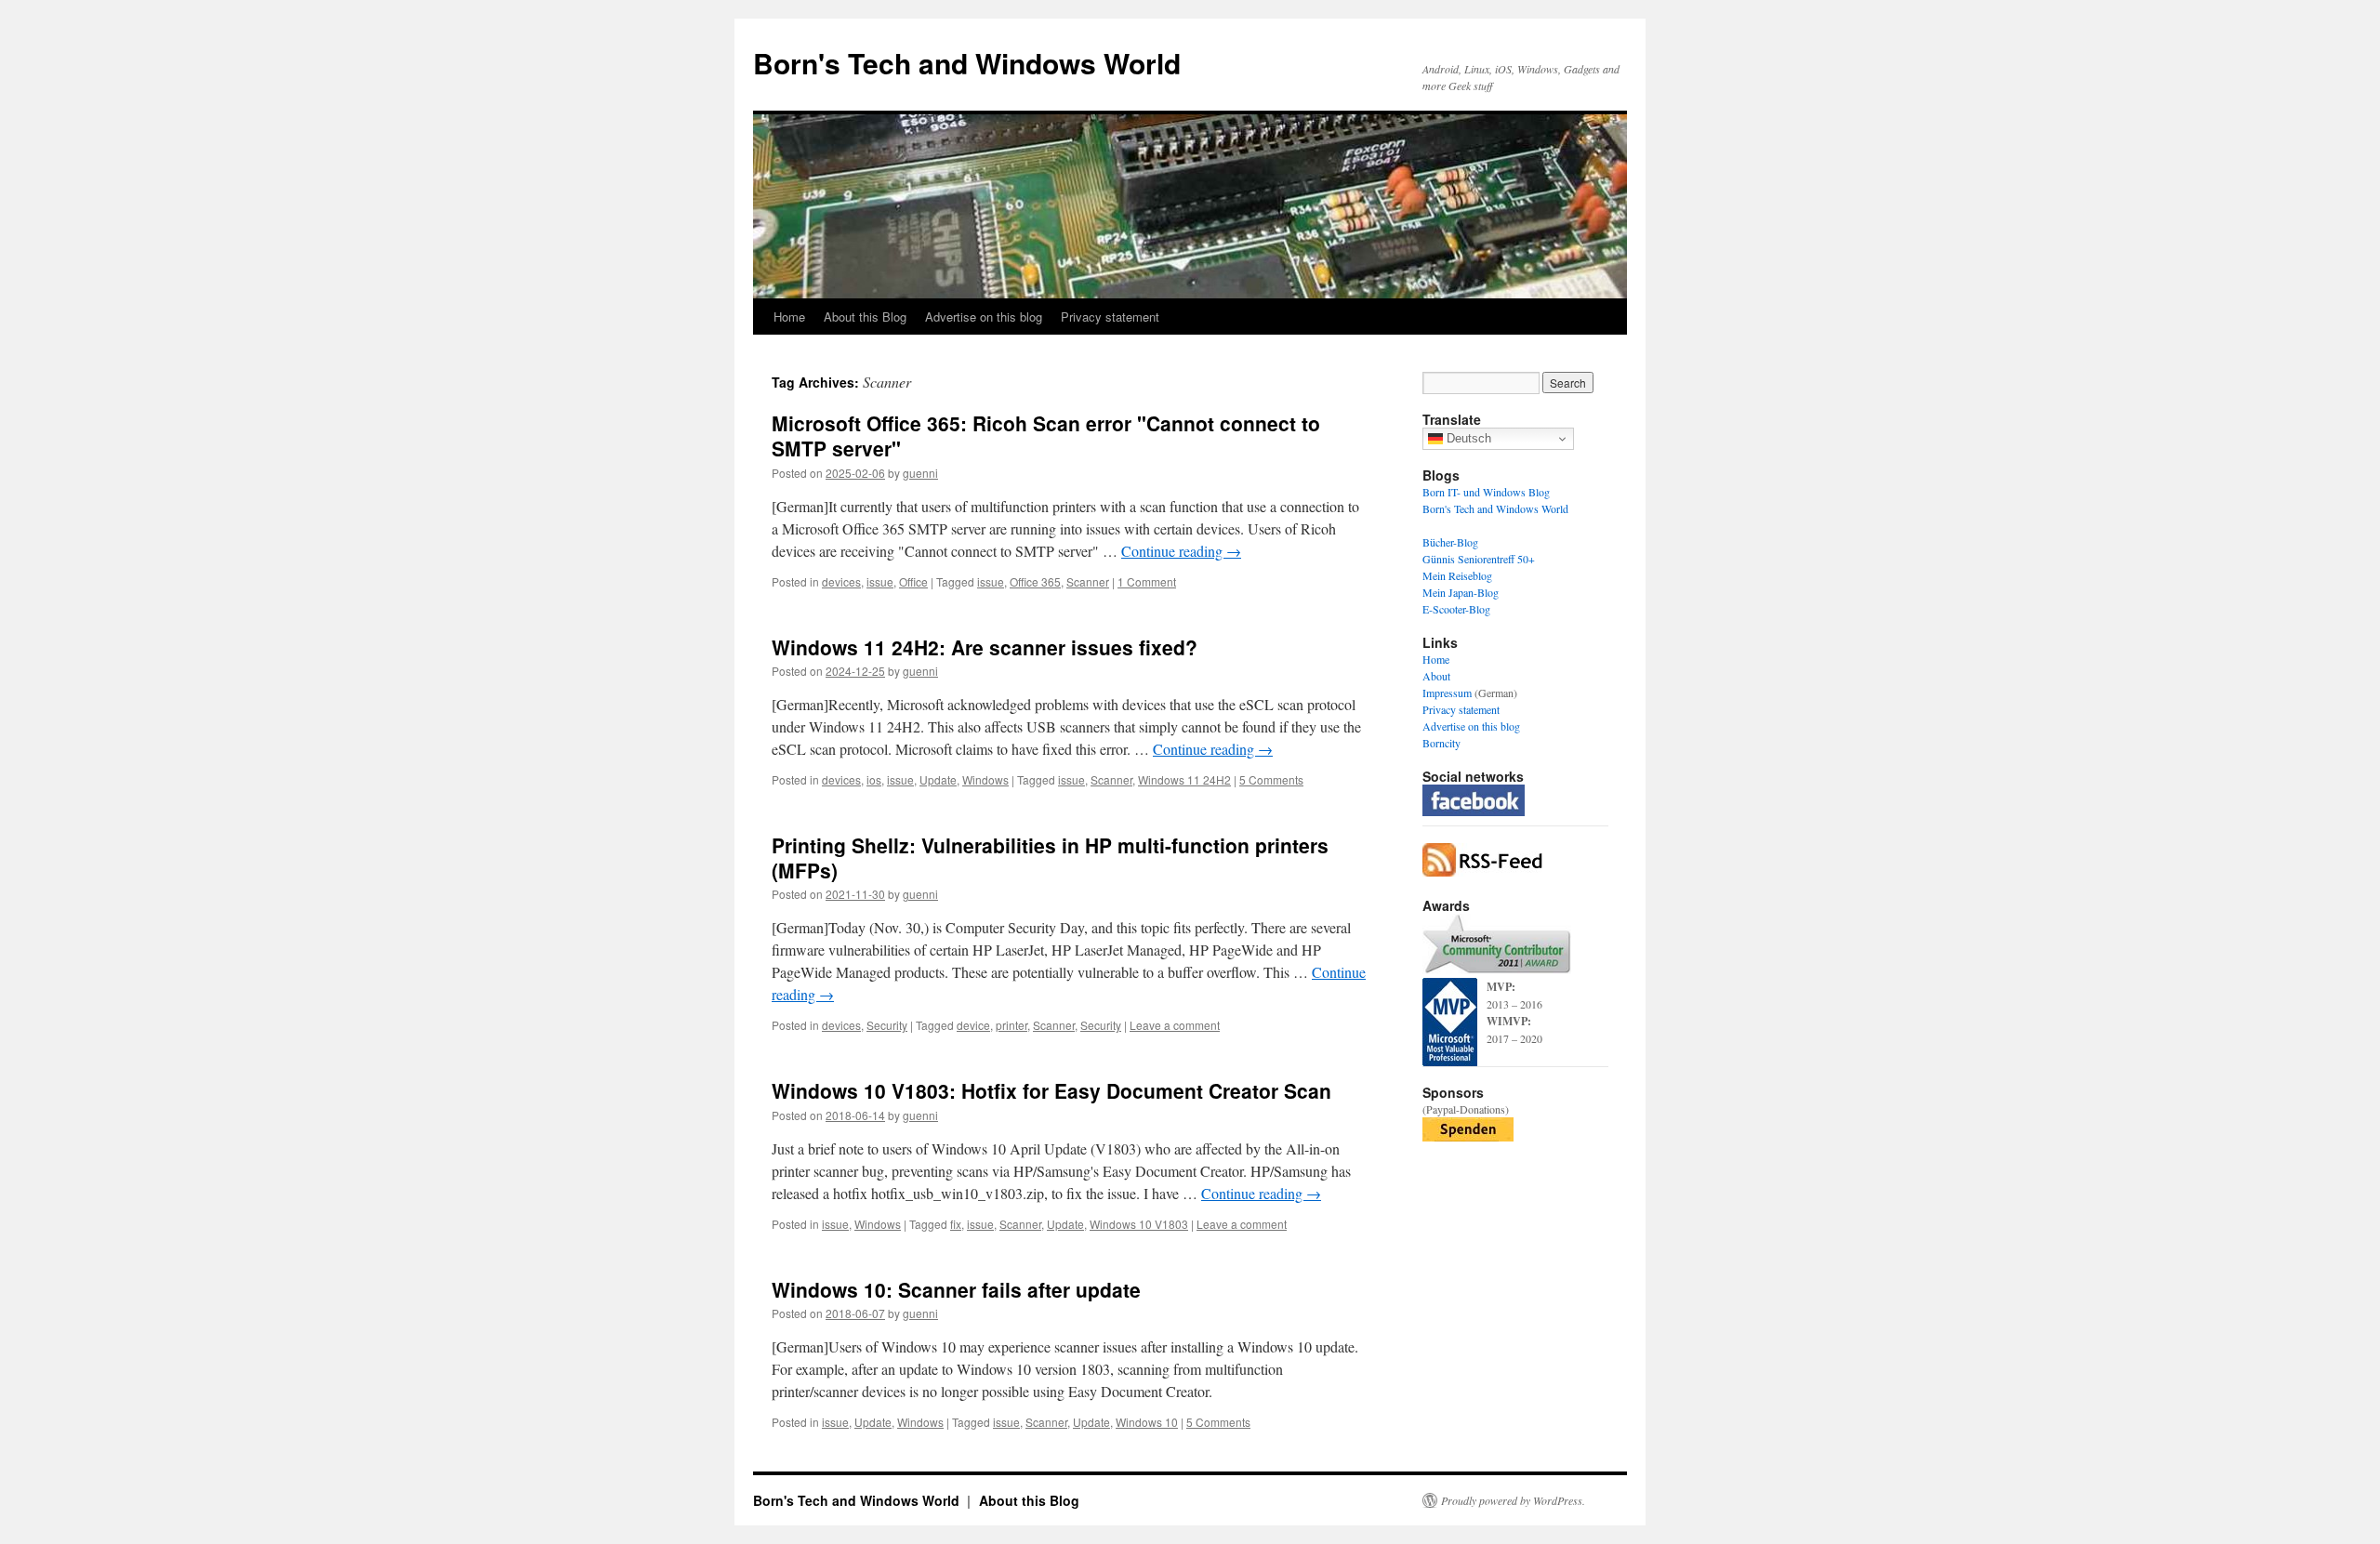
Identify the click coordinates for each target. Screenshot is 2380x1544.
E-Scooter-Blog (1456, 609)
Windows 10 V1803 (1139, 1224)
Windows (985, 779)
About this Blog (865, 317)
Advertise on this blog (984, 317)
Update (938, 779)
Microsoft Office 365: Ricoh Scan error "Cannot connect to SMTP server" (1046, 435)
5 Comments (1271, 779)
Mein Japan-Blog (1461, 592)
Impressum (1447, 693)
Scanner (1088, 581)
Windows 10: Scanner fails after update (956, 1289)
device (973, 1025)
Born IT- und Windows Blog (1486, 492)
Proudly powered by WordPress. (1513, 1500)
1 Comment (1147, 581)
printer (1011, 1025)
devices (841, 581)
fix (956, 1224)
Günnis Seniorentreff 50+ (1479, 559)
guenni (920, 473)
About (1436, 676)
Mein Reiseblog (1457, 575)
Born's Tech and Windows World (967, 63)
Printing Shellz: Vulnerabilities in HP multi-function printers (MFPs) (1050, 858)
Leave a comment (1175, 1025)
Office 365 (1035, 581)
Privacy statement (1110, 317)
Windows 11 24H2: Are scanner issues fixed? (985, 647)
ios (874, 779)
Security (887, 1025)
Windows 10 (1147, 1422)
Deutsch (1467, 438)
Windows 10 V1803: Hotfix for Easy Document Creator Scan (1051, 1090)
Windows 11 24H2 (1184, 779)
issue (880, 581)
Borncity (1441, 743)
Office (913, 581)
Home (789, 317)
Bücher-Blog (1450, 542)
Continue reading (1181, 551)
